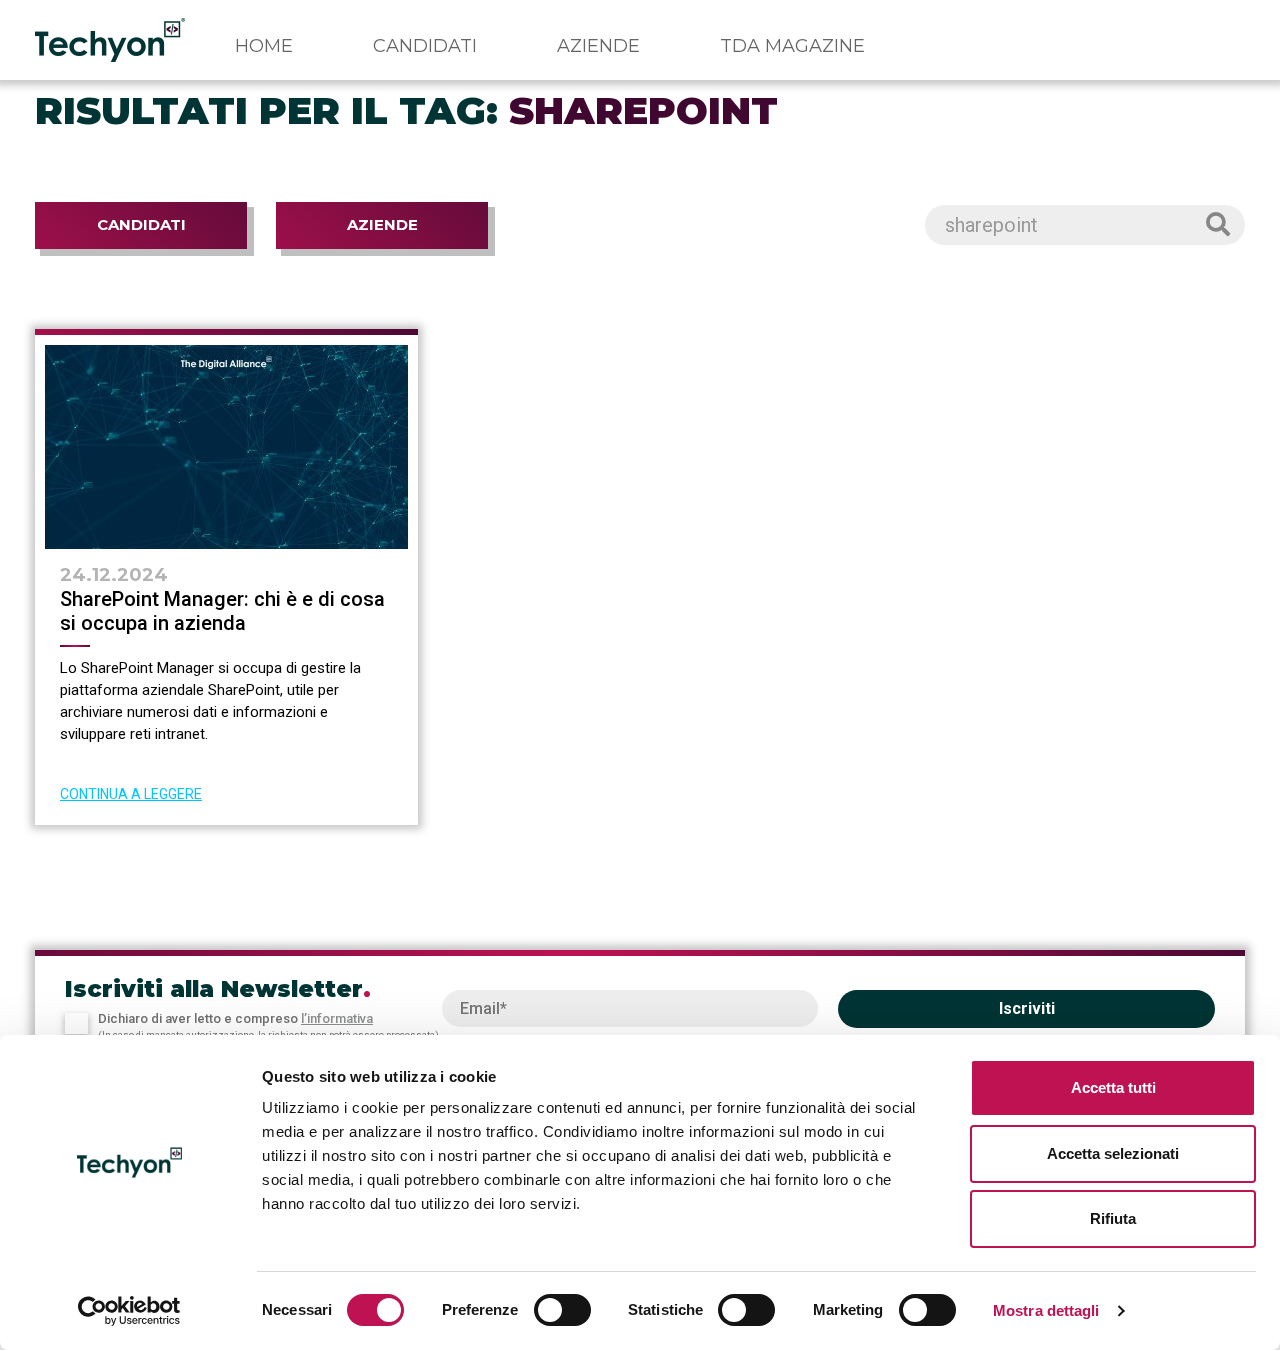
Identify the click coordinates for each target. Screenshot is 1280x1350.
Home (264, 46)
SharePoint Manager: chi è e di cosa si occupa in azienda (222, 611)
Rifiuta (1113, 1218)
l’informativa (337, 1018)
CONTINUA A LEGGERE (131, 794)
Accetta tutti (1113, 1087)
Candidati (425, 46)
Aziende (598, 46)
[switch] (562, 1310)
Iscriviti (1027, 1008)
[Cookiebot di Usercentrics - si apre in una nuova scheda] (129, 1311)
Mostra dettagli (1046, 1310)
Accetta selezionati (1113, 1153)
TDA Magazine (792, 46)
